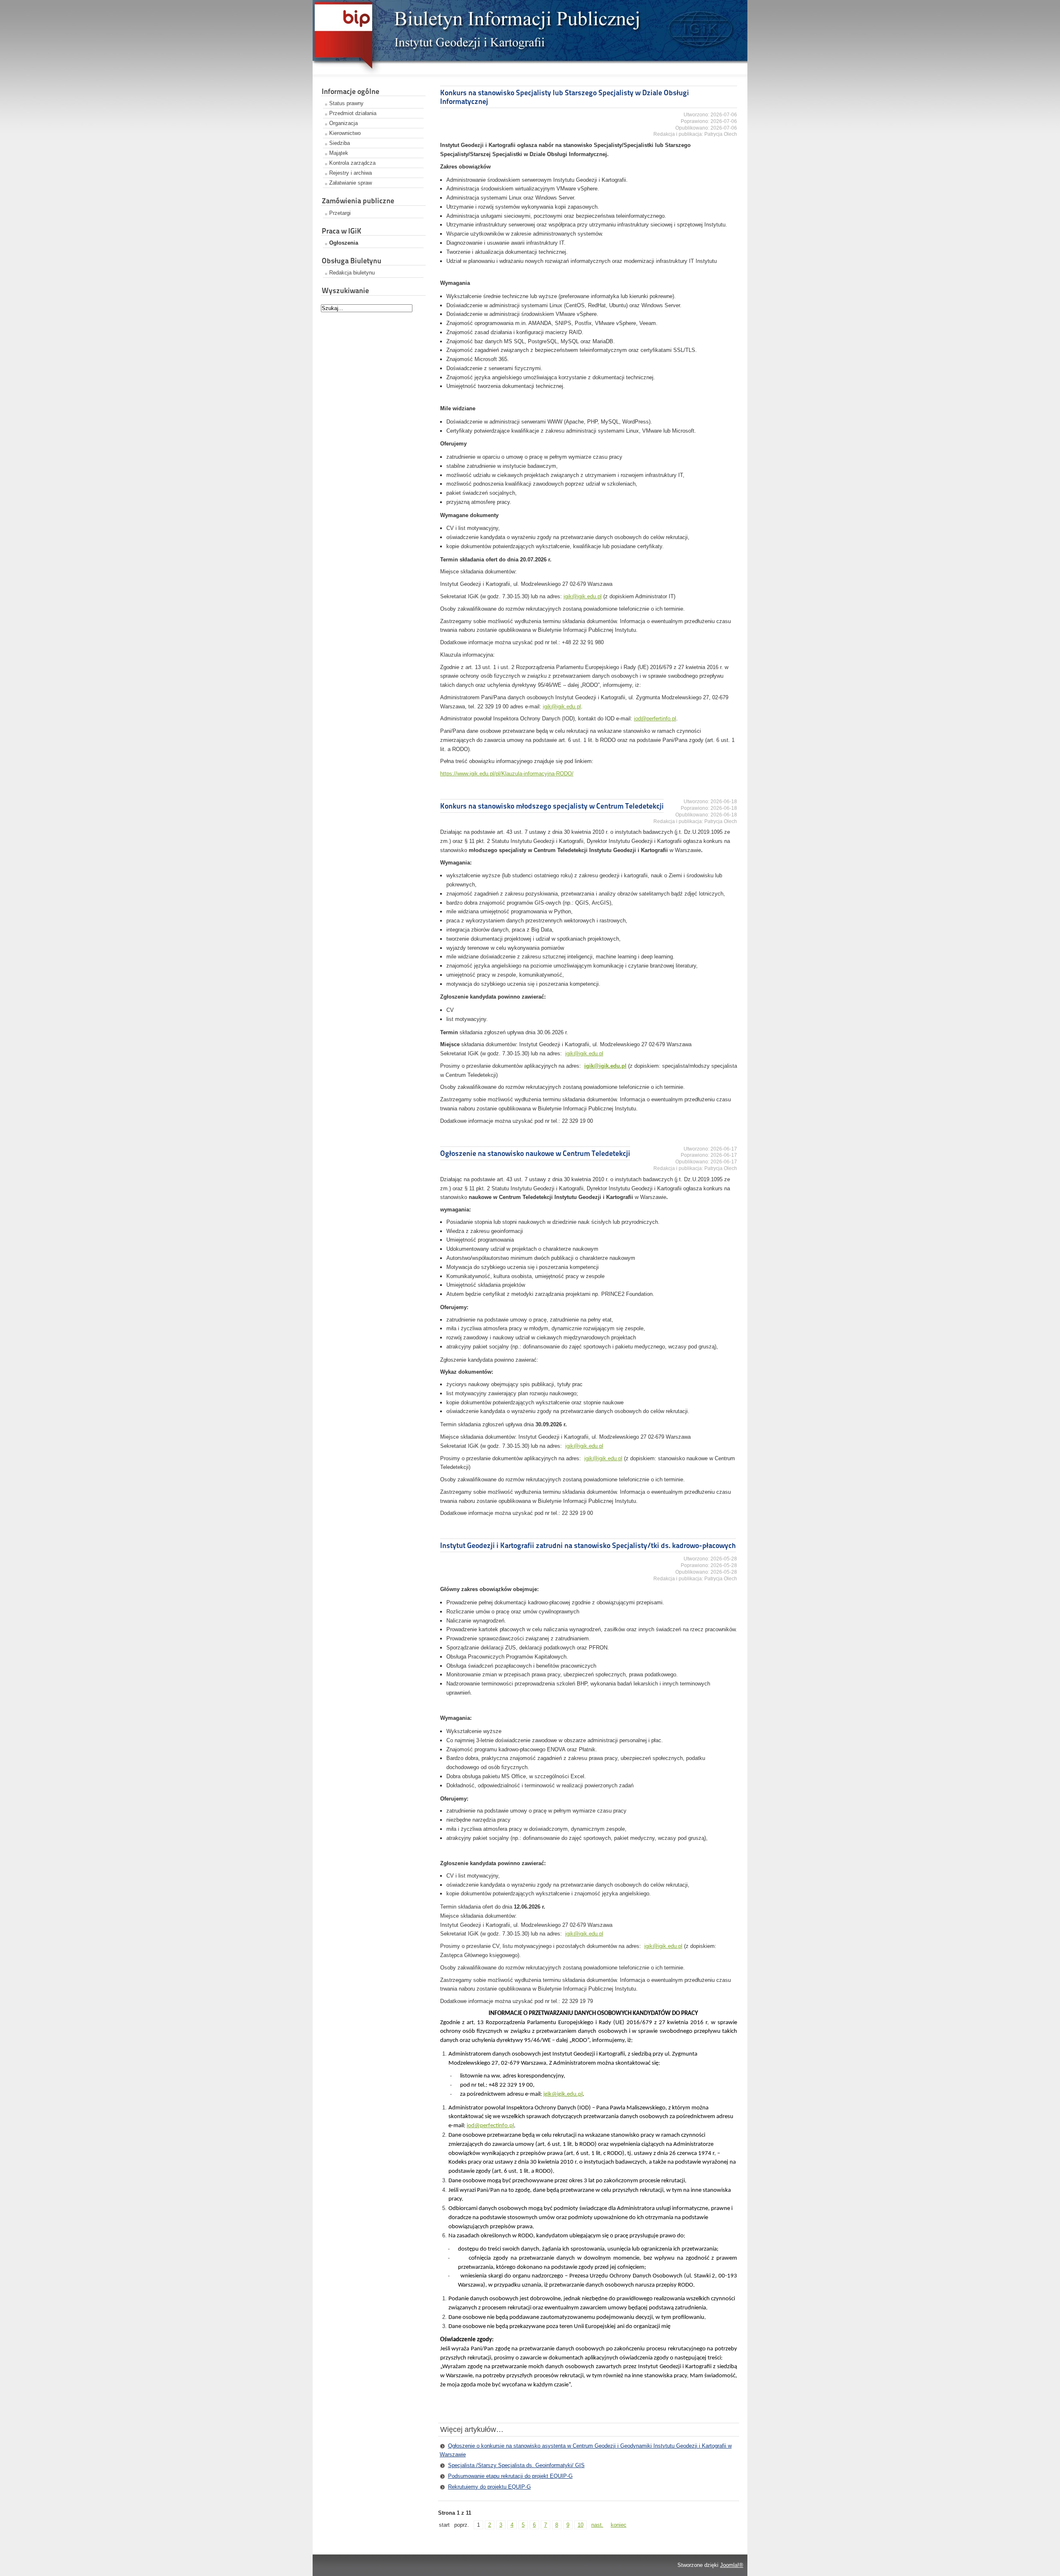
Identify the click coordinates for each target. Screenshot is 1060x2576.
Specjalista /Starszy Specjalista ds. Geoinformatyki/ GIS (516, 2465)
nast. (597, 2525)
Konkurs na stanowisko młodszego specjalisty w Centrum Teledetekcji (552, 806)
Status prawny (346, 103)
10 (581, 2525)
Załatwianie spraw (351, 183)
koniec (619, 2525)
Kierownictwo (345, 133)
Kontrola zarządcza (352, 163)
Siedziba (340, 143)
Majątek (339, 153)
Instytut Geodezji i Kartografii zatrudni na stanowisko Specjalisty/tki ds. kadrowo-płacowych (588, 1545)
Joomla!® (732, 2565)
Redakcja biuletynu (352, 273)
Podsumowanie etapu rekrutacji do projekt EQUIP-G (510, 2476)
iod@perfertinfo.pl (655, 719)
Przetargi (340, 213)
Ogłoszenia (344, 243)
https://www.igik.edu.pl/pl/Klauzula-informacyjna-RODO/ (507, 774)
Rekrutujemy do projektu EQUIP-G (489, 2487)
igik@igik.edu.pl (583, 596)
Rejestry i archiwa (351, 173)
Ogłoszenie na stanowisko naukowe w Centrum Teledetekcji (535, 1153)
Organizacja (343, 123)
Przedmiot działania (353, 113)
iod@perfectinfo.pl (490, 2126)
